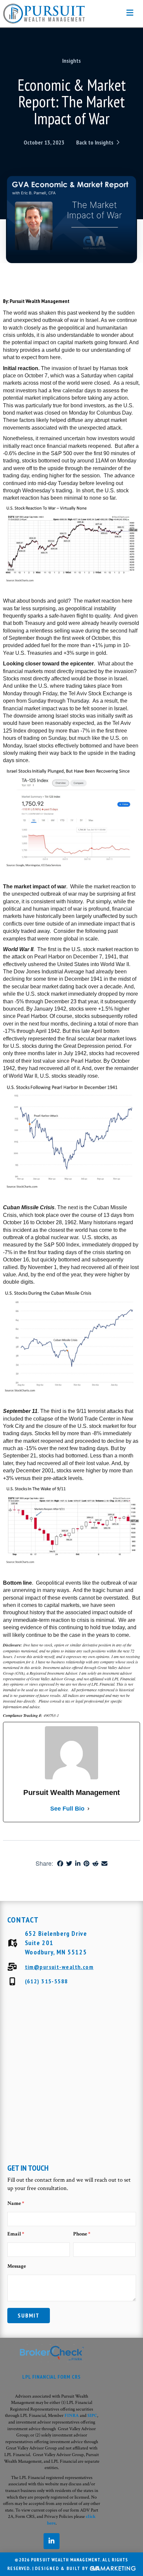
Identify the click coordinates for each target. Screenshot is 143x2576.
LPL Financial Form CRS (52, 2377)
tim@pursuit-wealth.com (59, 1967)
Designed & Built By (62, 2568)
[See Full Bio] (88, 1809)
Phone (82, 2234)
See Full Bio (67, 1809)
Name (16, 2203)
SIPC (92, 2416)
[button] (130, 13)
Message (17, 2266)
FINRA (72, 2416)
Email (16, 2234)
